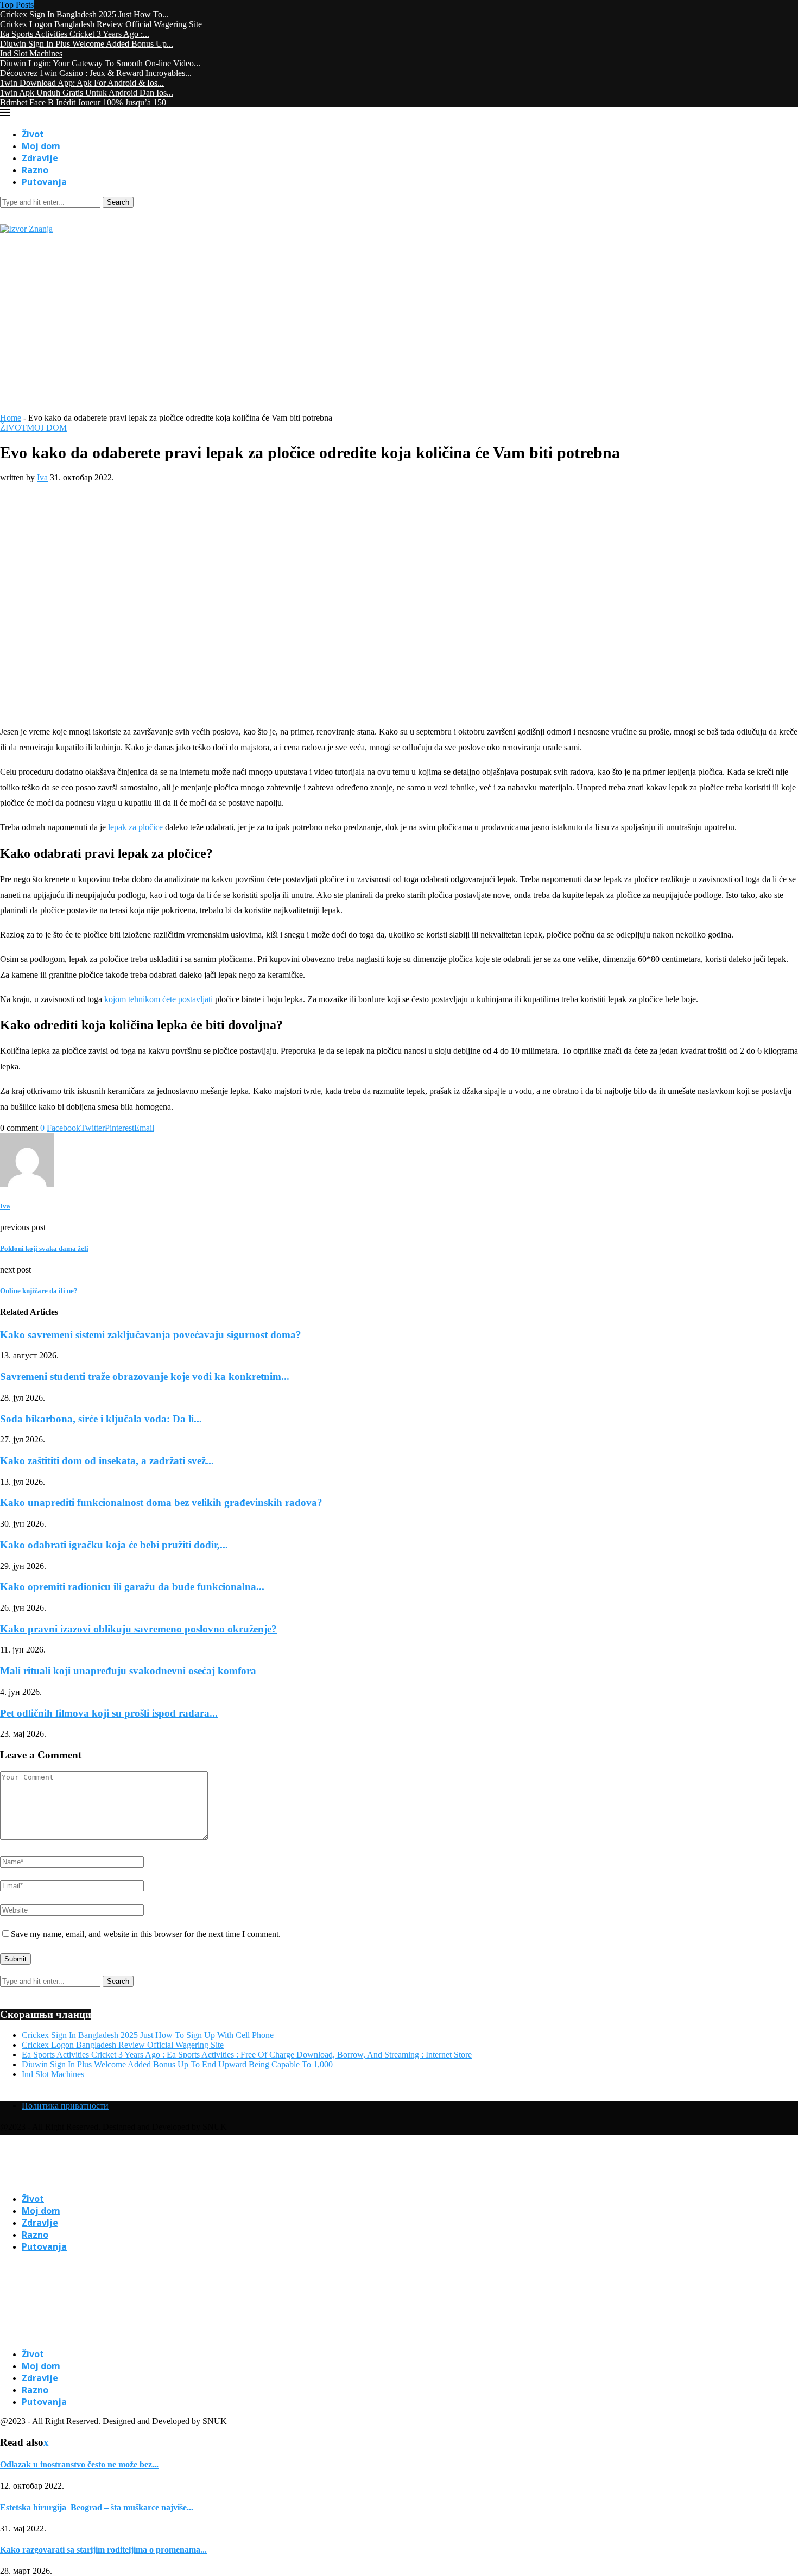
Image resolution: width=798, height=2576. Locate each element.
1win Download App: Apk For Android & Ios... (82, 83)
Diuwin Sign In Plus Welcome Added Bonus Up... (87, 44)
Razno (35, 170)
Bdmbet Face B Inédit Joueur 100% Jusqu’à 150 (83, 102)
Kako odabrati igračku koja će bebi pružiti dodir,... (114, 1545)
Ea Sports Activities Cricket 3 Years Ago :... (75, 34)
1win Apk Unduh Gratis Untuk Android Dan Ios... (87, 93)
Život (33, 134)
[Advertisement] (399, 332)
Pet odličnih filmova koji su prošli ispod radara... (109, 1713)
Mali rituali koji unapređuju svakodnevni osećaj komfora (128, 1671)
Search (118, 202)
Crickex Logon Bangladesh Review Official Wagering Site (101, 24)
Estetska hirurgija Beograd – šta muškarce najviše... (97, 2507)
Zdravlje (40, 158)
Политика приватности (65, 2106)
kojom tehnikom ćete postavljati (159, 999)
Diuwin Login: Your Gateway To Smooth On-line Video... (100, 63)
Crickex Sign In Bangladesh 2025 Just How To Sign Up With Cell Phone (148, 2035)
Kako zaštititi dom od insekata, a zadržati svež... (107, 1461)
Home (11, 418)
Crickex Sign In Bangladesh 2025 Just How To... (84, 14)
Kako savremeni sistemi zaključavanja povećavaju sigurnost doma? (151, 1335)
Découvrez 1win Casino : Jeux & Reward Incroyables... (96, 73)
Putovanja (44, 182)
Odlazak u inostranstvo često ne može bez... (79, 2464)
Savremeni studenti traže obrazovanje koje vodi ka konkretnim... (145, 1376)
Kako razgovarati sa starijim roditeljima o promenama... (103, 2550)
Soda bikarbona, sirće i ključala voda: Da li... (101, 1419)
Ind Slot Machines (31, 53)
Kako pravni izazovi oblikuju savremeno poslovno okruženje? (138, 1629)
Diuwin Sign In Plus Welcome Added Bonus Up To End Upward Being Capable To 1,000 (177, 2064)
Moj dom (41, 146)
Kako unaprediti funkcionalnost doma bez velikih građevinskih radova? (161, 1502)
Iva (42, 477)
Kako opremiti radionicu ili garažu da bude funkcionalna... (132, 1587)
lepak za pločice (135, 827)
